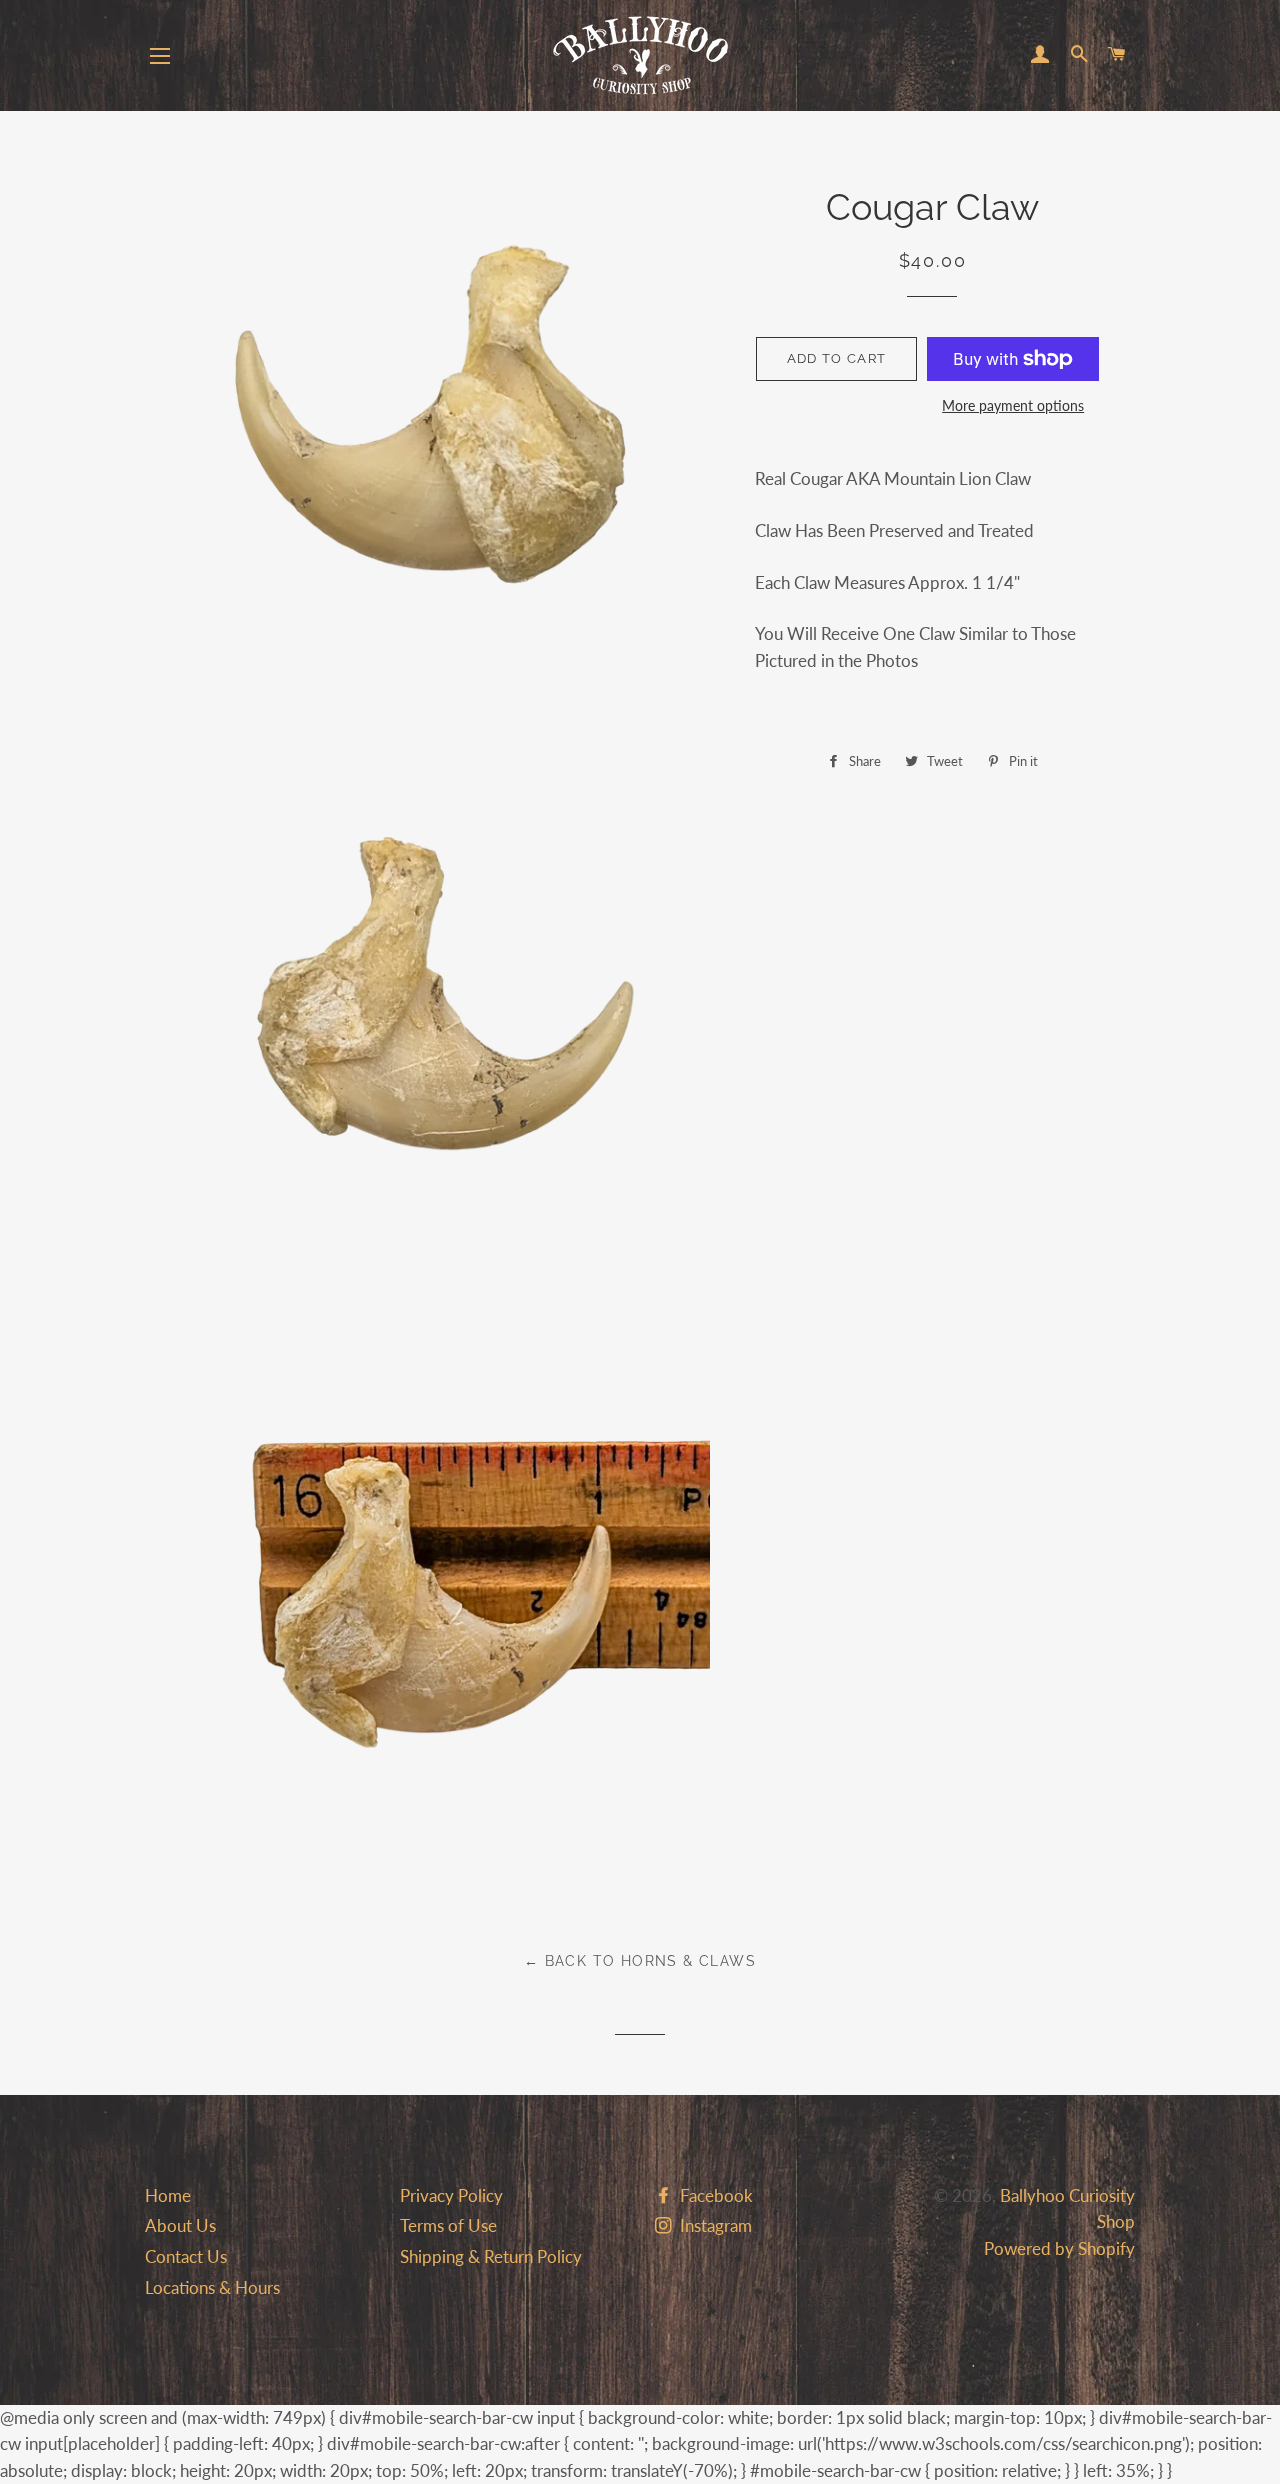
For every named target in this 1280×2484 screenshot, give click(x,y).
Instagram (714, 2225)
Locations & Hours (212, 2287)
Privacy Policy (451, 2195)
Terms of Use (448, 2225)
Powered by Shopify (1059, 2248)
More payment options (1013, 405)
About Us (180, 2225)
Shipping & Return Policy (491, 2256)
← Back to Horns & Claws (640, 1961)
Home (168, 2195)
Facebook (714, 2195)
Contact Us (186, 2256)
